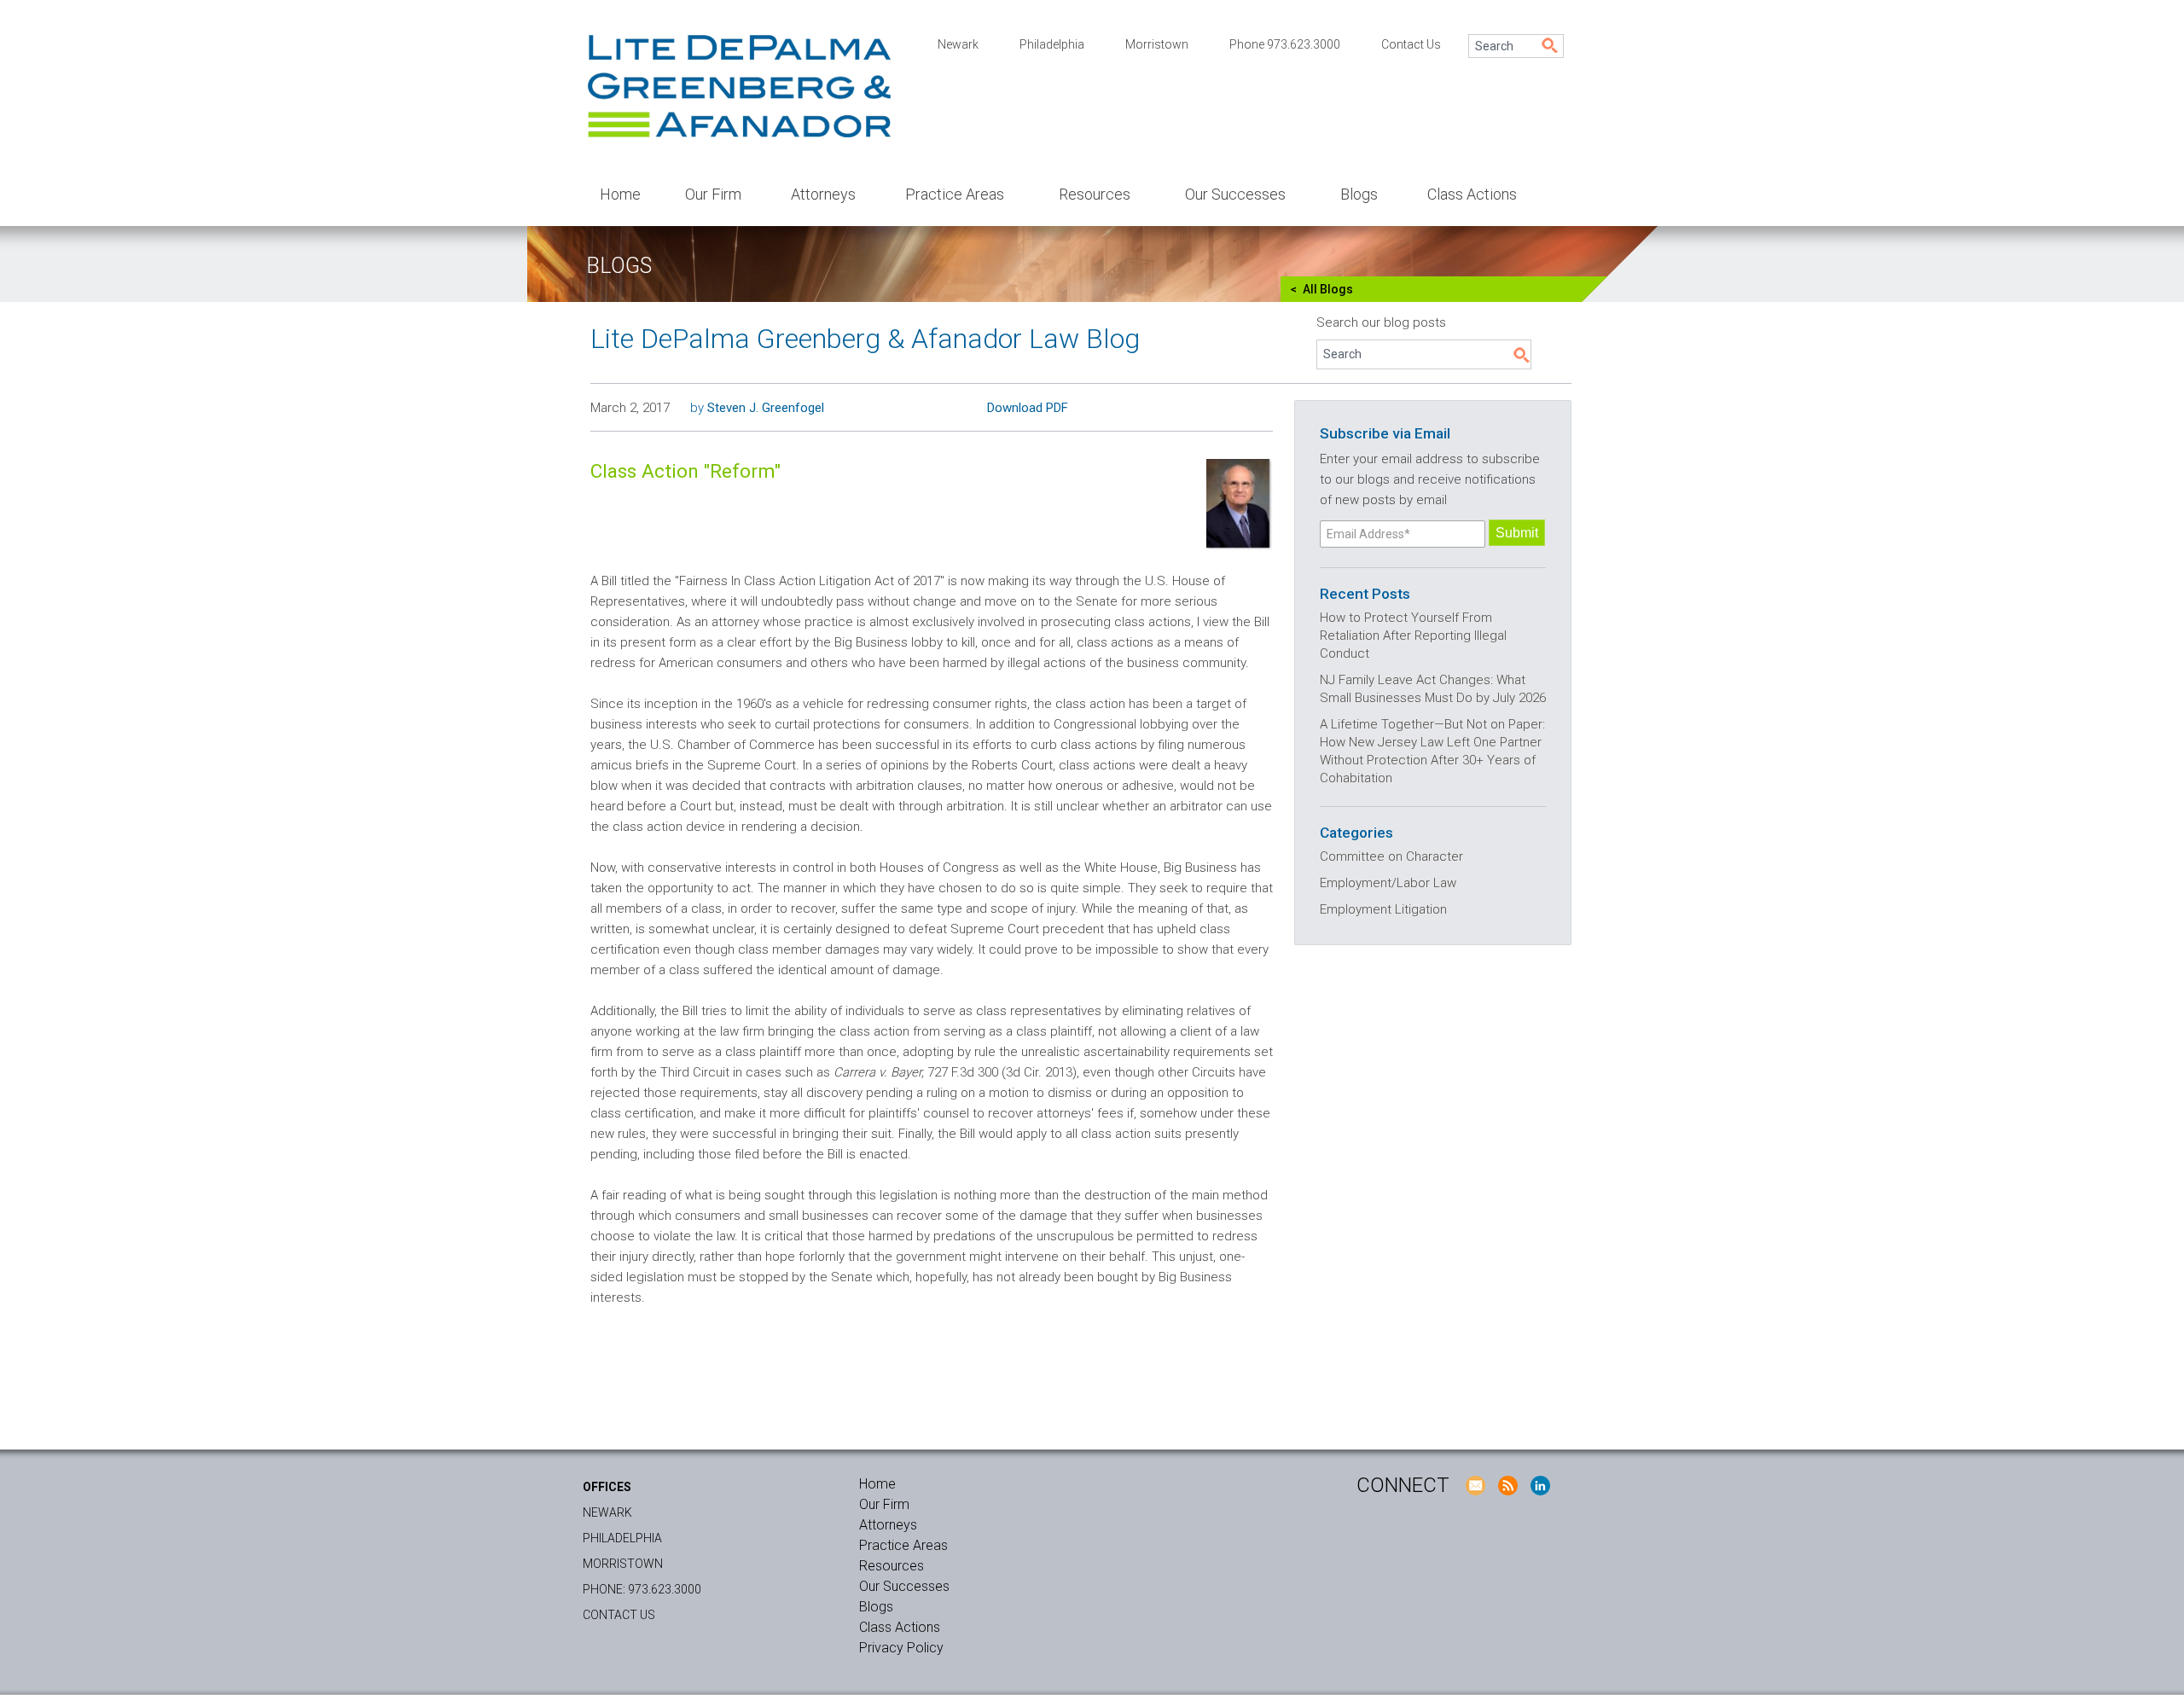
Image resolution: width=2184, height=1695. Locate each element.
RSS (1507, 1485)
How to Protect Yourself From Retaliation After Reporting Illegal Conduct (1413, 636)
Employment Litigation (1383, 909)
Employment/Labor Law (1388, 883)
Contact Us (1411, 44)
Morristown (1157, 44)
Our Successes (1235, 194)
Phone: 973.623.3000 (642, 1589)
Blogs (1359, 194)
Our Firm (713, 194)
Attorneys (823, 194)
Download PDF (1028, 408)
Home (620, 194)
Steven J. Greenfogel (766, 408)
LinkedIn (1540, 1485)
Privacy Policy (901, 1648)
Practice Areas (955, 194)
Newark (958, 44)
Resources (1095, 194)
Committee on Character (1391, 856)
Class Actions (1472, 194)
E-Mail (1475, 1485)
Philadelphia (1052, 44)
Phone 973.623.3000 (1285, 44)
